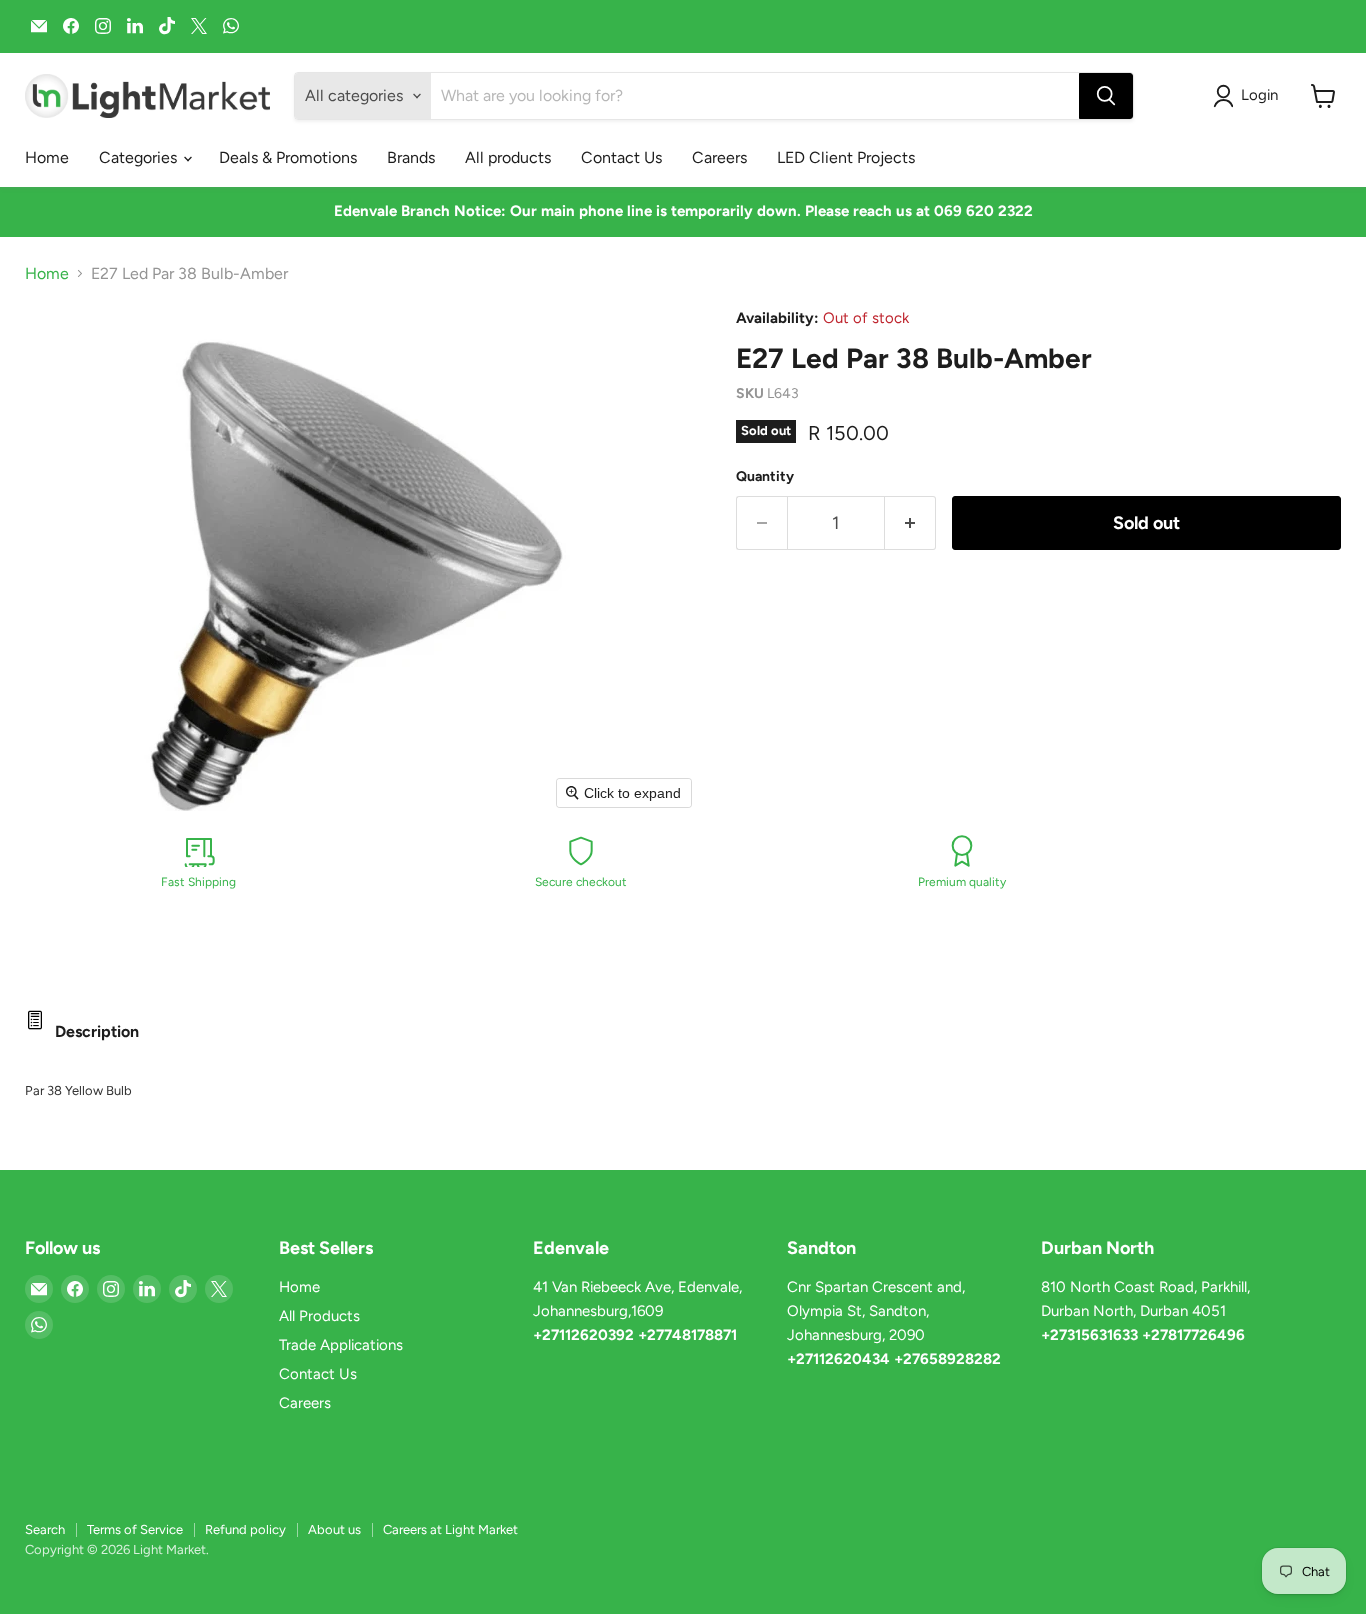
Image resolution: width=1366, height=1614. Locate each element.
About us (334, 1529)
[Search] (1106, 96)
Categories (140, 157)
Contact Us (621, 157)
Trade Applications (341, 1345)
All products (508, 157)
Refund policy (245, 1529)
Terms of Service (135, 1529)
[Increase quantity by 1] (910, 523)
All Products (319, 1316)
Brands (411, 157)
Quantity (765, 477)
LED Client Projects (846, 157)
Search (45, 1529)
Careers (719, 157)
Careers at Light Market (450, 1529)
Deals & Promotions (288, 157)
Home (47, 157)
